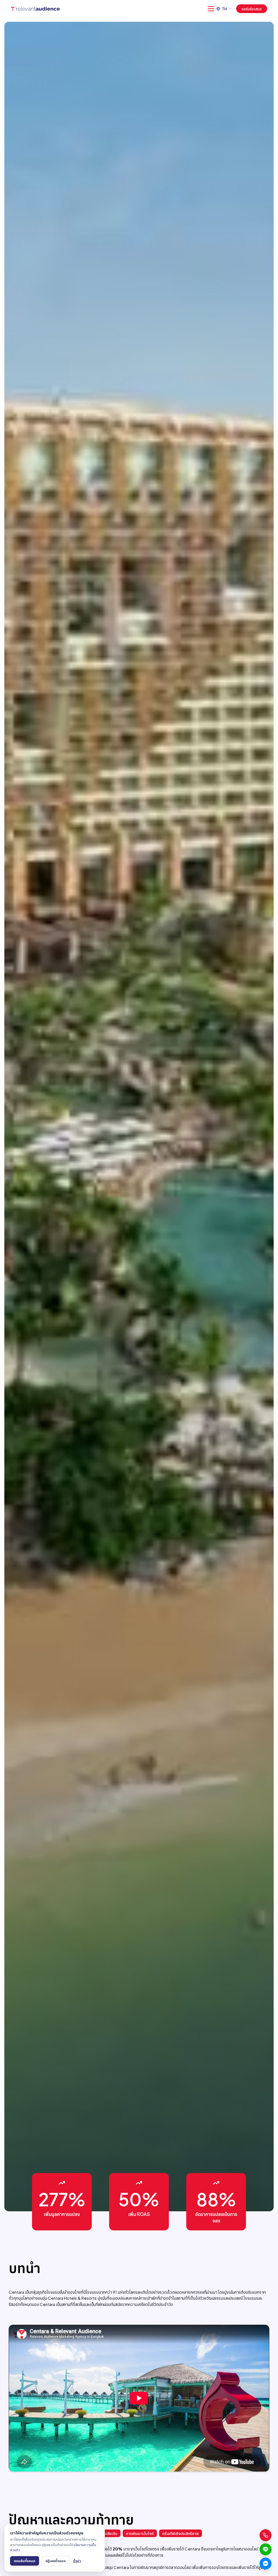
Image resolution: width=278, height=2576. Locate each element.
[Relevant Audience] (35, 9)
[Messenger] (266, 2563)
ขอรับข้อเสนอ (252, 9)
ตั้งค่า (77, 2561)
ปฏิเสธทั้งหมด (56, 2561)
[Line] (266, 2549)
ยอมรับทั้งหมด (25, 2561)
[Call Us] (266, 2535)
